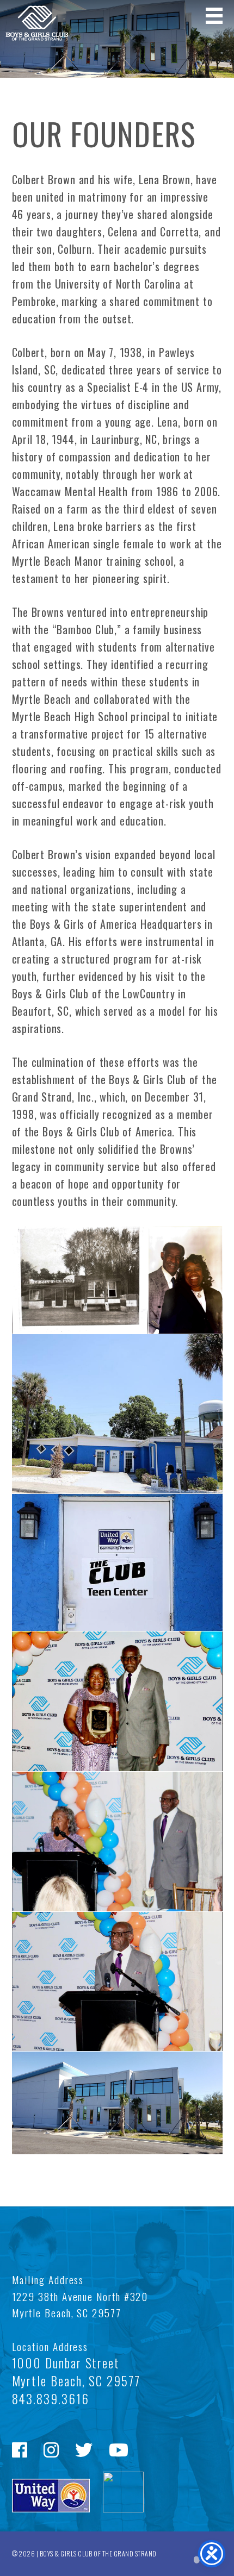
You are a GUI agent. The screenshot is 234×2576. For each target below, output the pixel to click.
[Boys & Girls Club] (34, 37)
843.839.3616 (51, 2399)
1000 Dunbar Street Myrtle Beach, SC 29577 (76, 2372)
